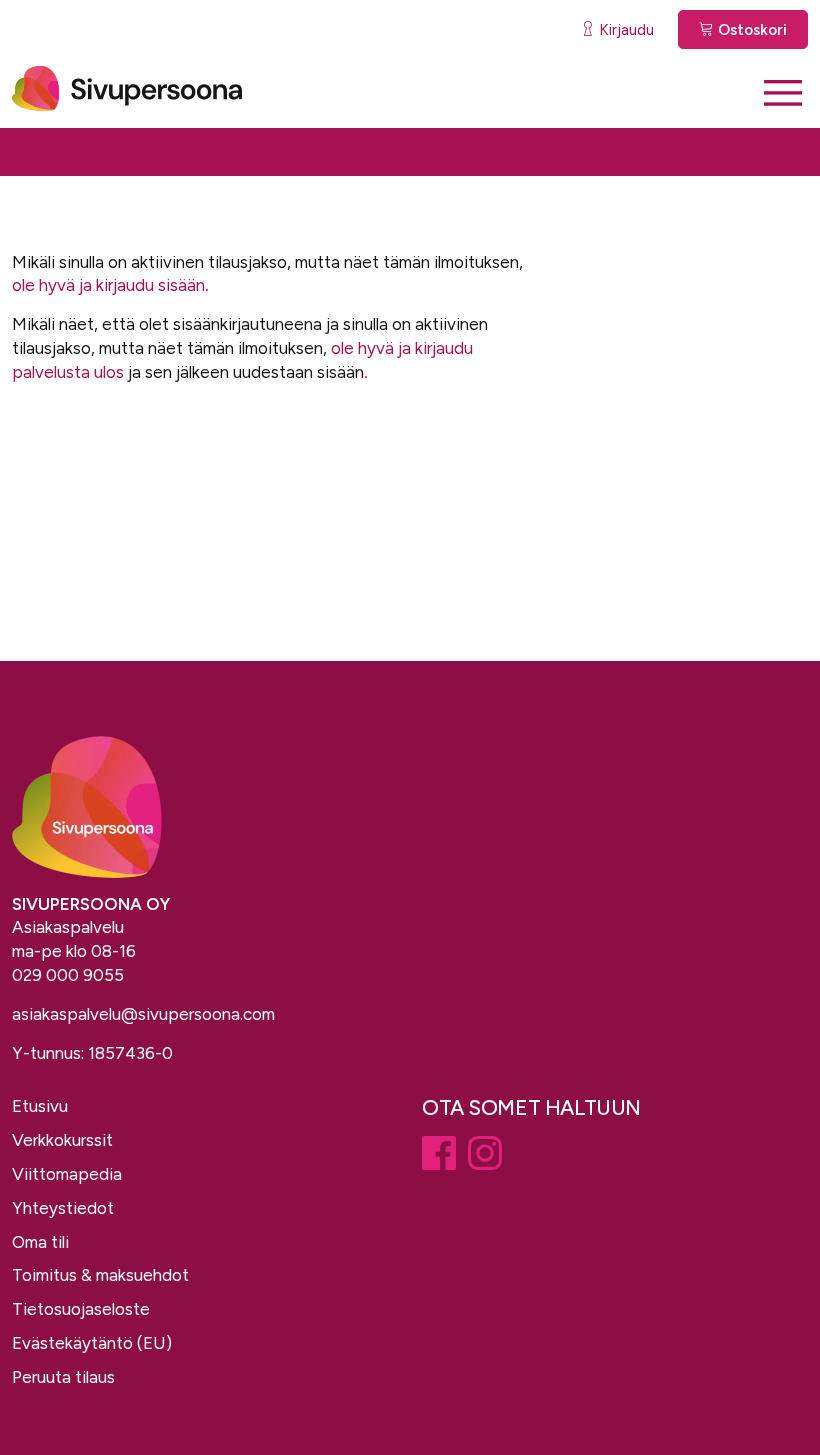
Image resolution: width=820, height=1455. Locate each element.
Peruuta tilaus (63, 1377)
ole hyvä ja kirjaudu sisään (108, 285)
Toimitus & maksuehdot (100, 1275)
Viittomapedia (67, 1174)
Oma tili (40, 1242)
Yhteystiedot (63, 1208)
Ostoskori (750, 30)
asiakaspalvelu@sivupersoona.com (143, 1014)
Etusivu (40, 1106)
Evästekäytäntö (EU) (92, 1343)
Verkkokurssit (62, 1140)
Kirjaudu (624, 30)
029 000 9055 (68, 975)
